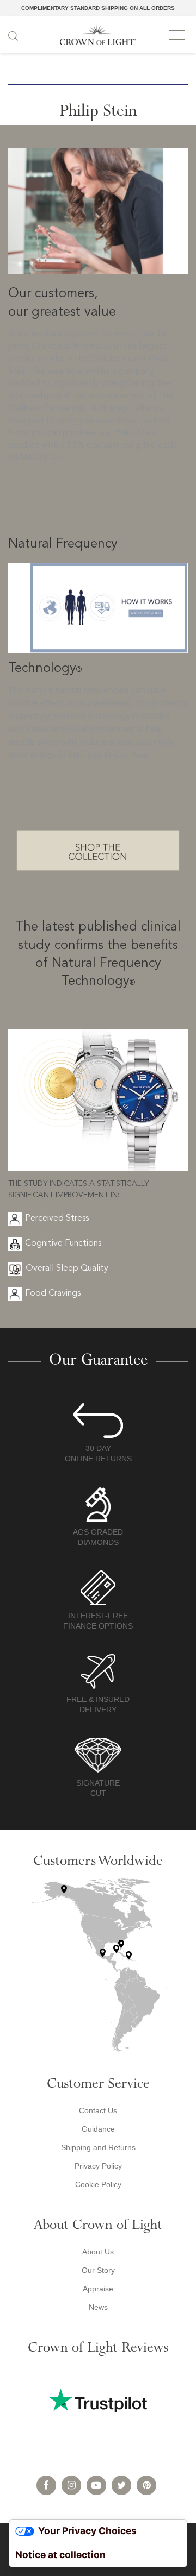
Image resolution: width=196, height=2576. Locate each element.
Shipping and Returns (98, 2147)
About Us (98, 2252)
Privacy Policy (98, 2166)
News (98, 2307)
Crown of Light (98, 35)
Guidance (98, 2129)
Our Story (98, 2270)
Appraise (98, 2289)
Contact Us (98, 2110)
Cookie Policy (98, 2184)
